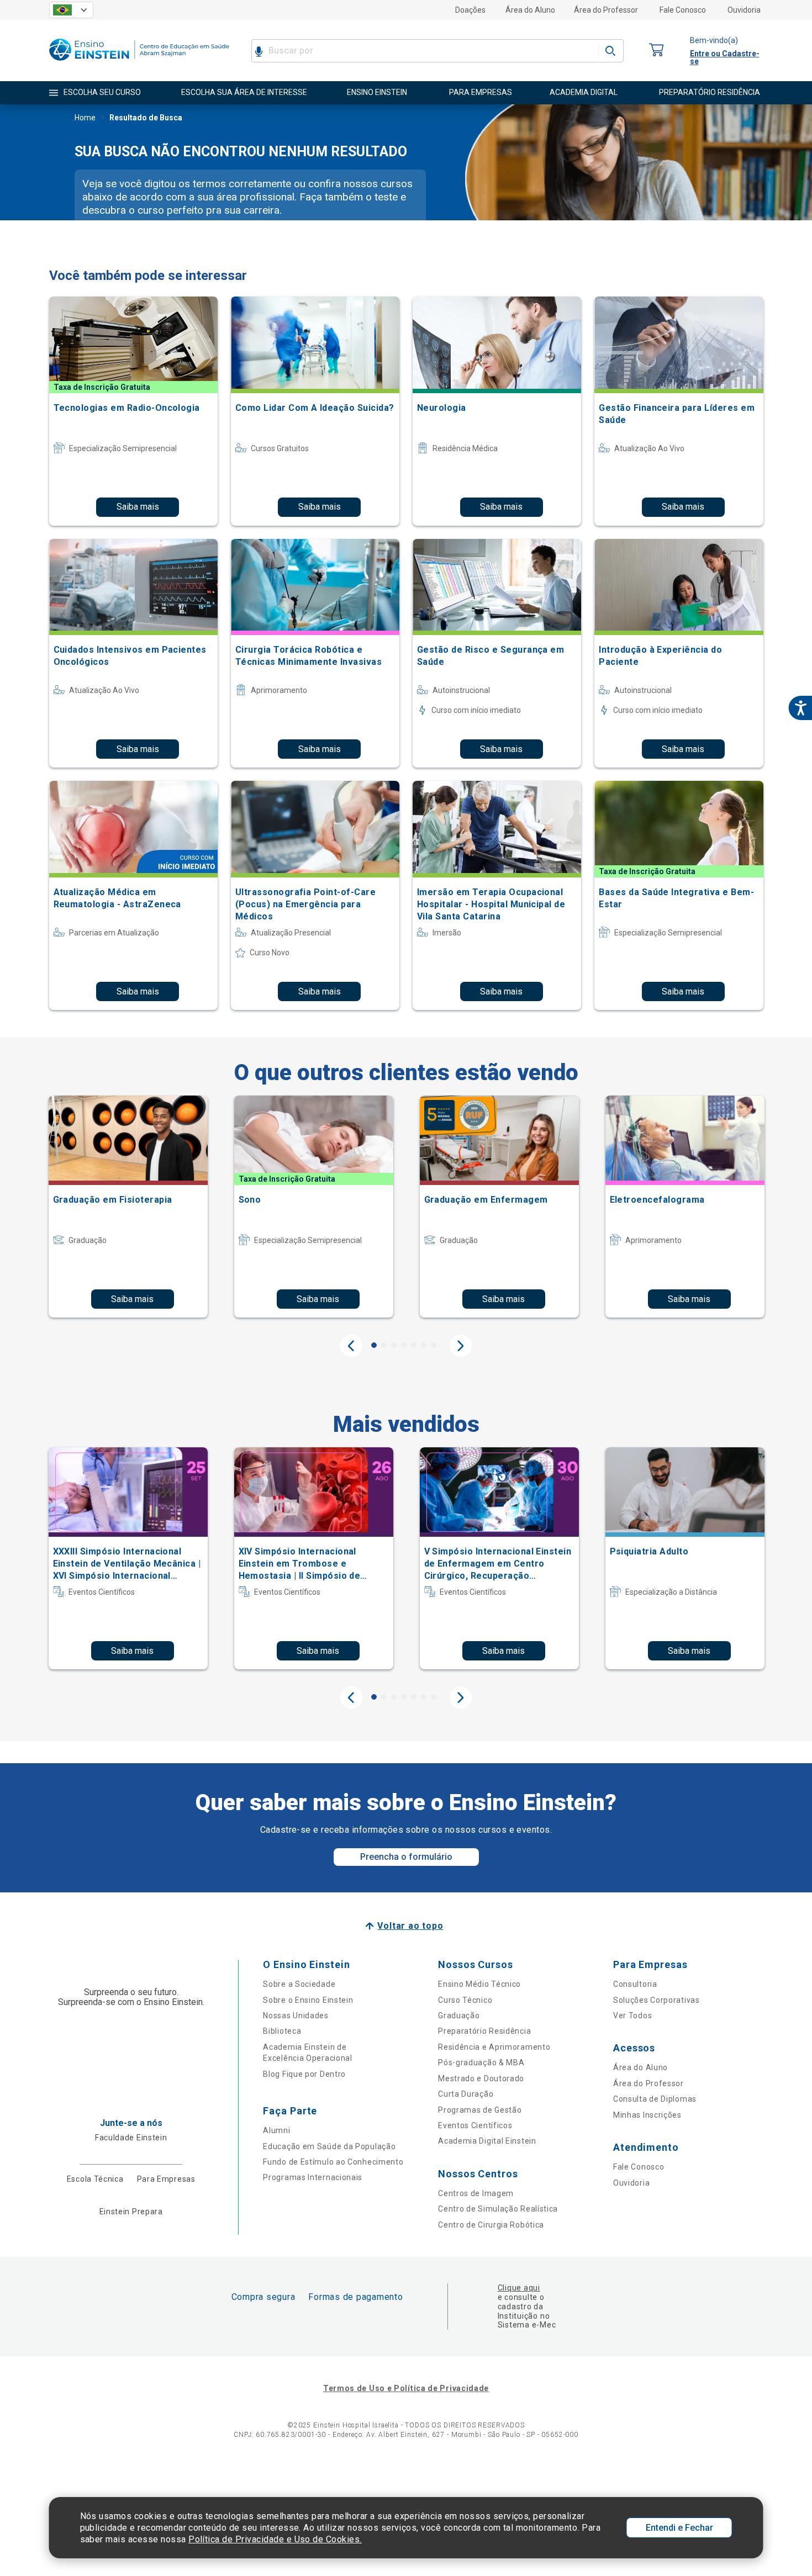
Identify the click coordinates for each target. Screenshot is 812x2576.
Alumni (276, 2130)
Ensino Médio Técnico (479, 1984)
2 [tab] (384, 1345)
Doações (470, 10)
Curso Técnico (465, 2000)
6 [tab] (424, 1345)
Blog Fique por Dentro (304, 2074)
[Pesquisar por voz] (259, 51)
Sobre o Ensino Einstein (308, 2000)
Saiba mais (138, 507)
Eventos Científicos (475, 2125)
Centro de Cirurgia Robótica (491, 2225)
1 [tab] (374, 1345)
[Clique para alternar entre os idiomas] (71, 10)
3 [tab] (394, 1345)
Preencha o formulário (406, 1857)
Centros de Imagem (476, 2193)
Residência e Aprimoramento (494, 2047)
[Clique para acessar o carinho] (657, 51)
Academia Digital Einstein (487, 2141)
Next (461, 1346)
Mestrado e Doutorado (481, 2078)
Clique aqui (519, 2288)
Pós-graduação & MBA (481, 2062)
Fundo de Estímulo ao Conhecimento (333, 2162)
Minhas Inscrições (647, 2115)
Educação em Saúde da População (329, 2146)
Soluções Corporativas (657, 2000)
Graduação (459, 2016)
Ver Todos (632, 2016)
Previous (351, 1346)
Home (85, 118)
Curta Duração (466, 2094)
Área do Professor (606, 10)
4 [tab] (404, 1345)
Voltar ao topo (410, 1926)
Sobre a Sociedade (299, 1984)
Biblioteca (282, 2031)
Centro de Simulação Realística (498, 2209)
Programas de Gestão (480, 2110)
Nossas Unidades (296, 2016)
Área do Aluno (530, 10)
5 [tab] (414, 1345)
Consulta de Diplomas (655, 2099)
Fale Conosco (683, 10)
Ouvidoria (744, 10)
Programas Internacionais (313, 2177)
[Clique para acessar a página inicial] (139, 63)
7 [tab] (434, 1345)
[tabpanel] (128, 1207)
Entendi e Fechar (679, 2528)
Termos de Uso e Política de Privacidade (406, 2388)
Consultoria (635, 1984)
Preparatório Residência (484, 2031)
